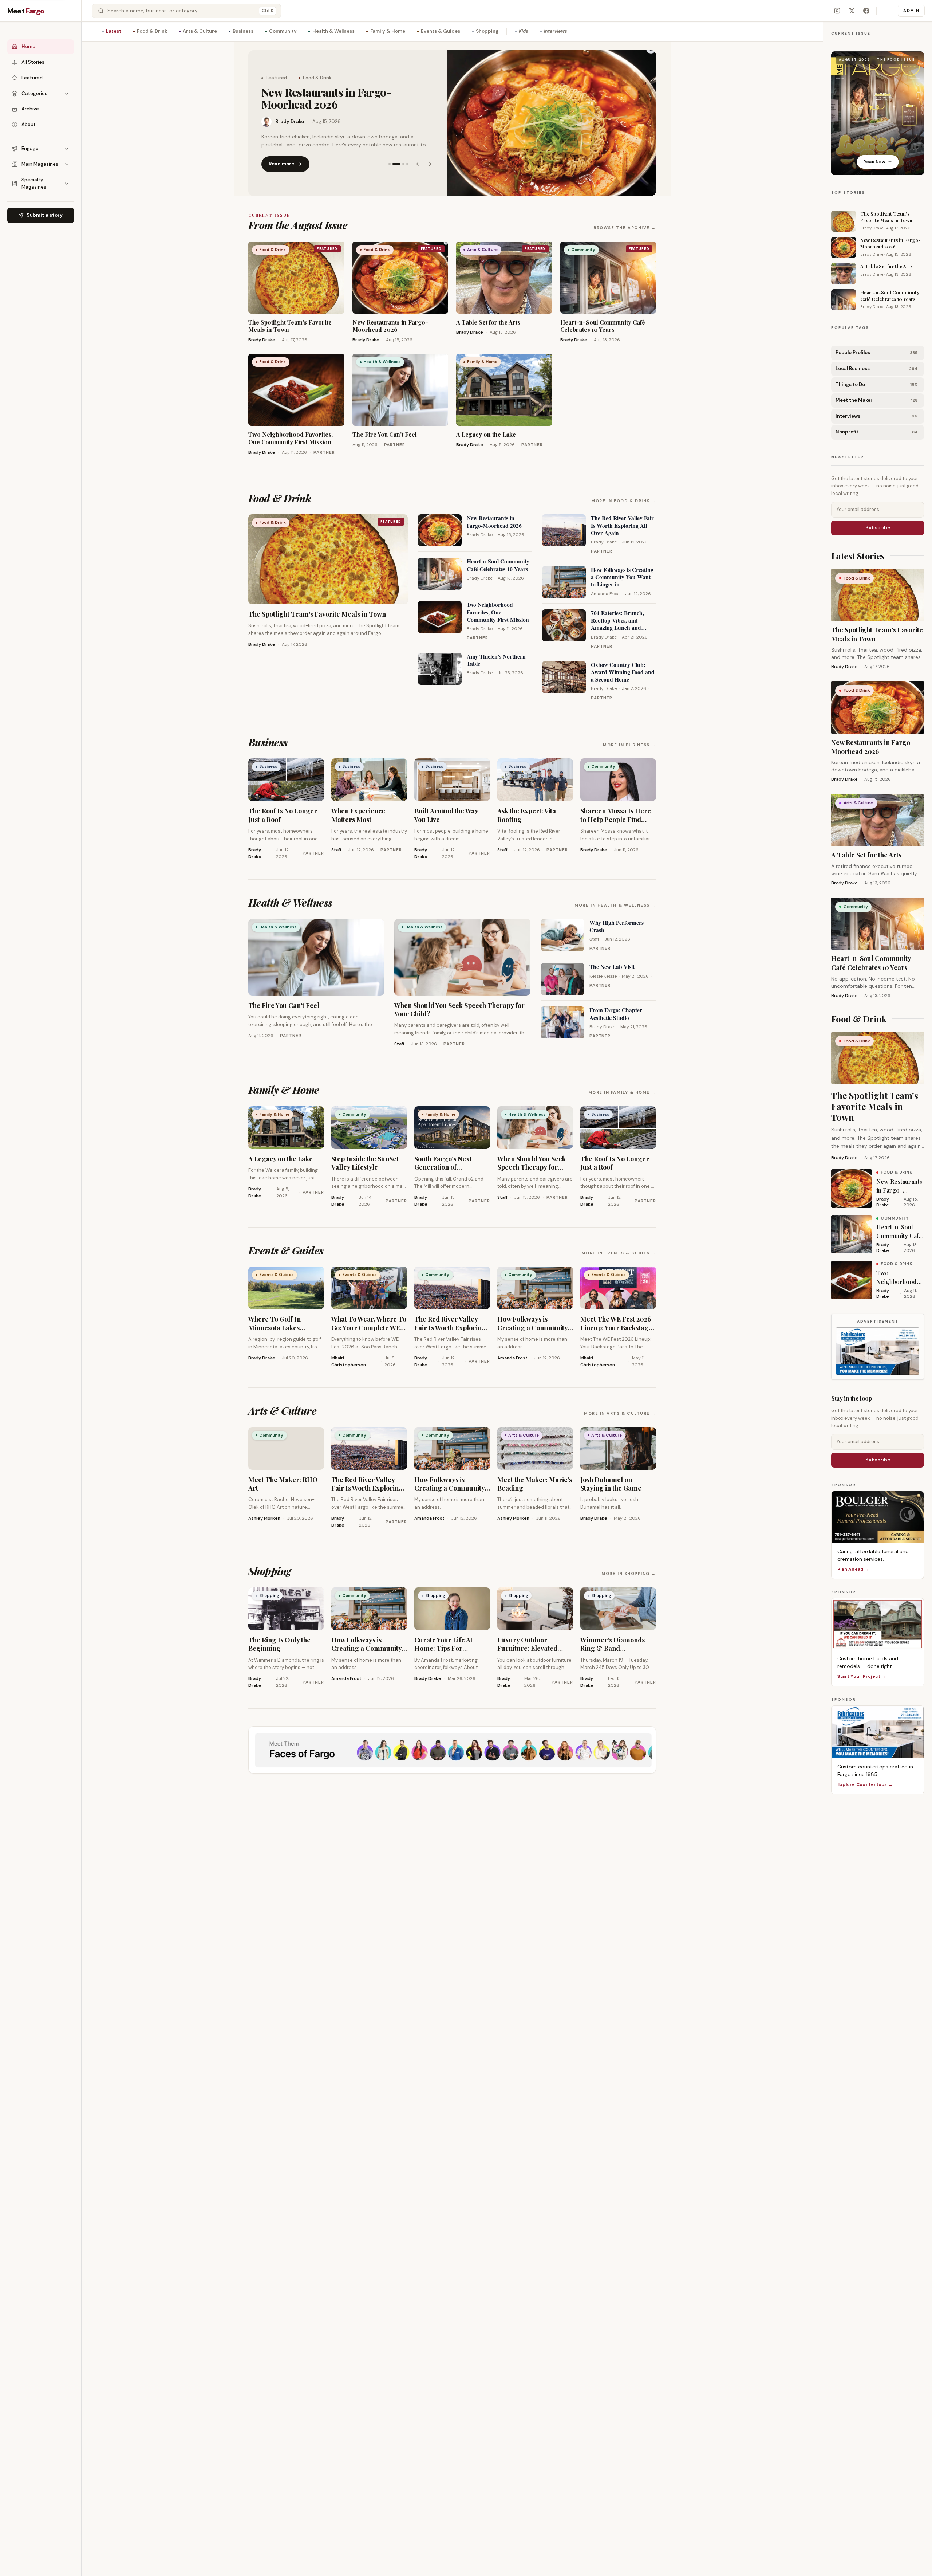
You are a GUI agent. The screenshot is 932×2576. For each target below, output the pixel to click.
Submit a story (45, 215)
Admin (911, 11)
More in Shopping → (629, 1574)
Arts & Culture (200, 31)
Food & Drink (152, 31)
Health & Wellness (333, 31)
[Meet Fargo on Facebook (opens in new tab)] (866, 11)
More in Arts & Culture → (620, 1413)
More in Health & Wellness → (615, 905)
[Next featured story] (429, 158)
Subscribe (878, 528)
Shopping (487, 31)
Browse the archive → (625, 228)
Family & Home (388, 31)
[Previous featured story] (418, 158)
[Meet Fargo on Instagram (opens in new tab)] (837, 11)
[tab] (390, 158)
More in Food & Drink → (624, 501)
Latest (114, 31)
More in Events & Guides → (619, 1253)
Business (243, 31)
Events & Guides (441, 31)
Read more (281, 158)
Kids (524, 31)
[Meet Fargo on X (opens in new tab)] (852, 11)
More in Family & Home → (622, 1092)
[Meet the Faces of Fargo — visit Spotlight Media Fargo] (452, 1750)
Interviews (556, 31)
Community (283, 31)
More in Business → (629, 745)
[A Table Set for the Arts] (552, 123)
